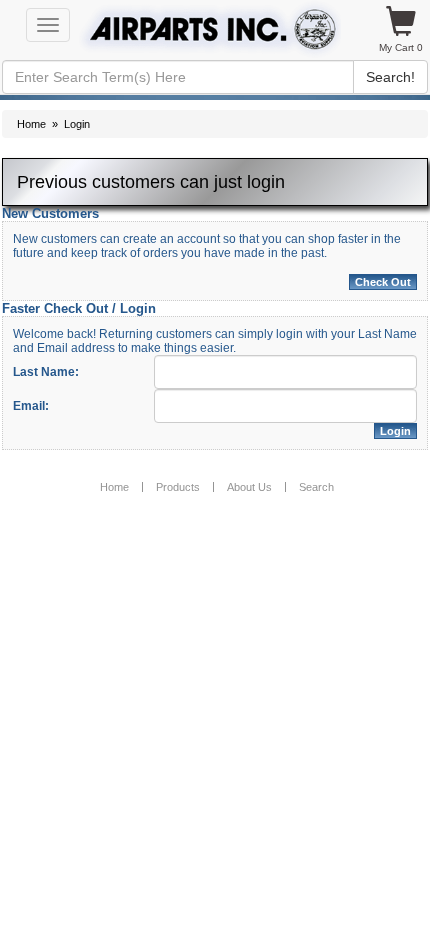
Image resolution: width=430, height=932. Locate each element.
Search (316, 487)
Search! (390, 77)
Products (178, 487)
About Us (249, 487)
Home (31, 124)
